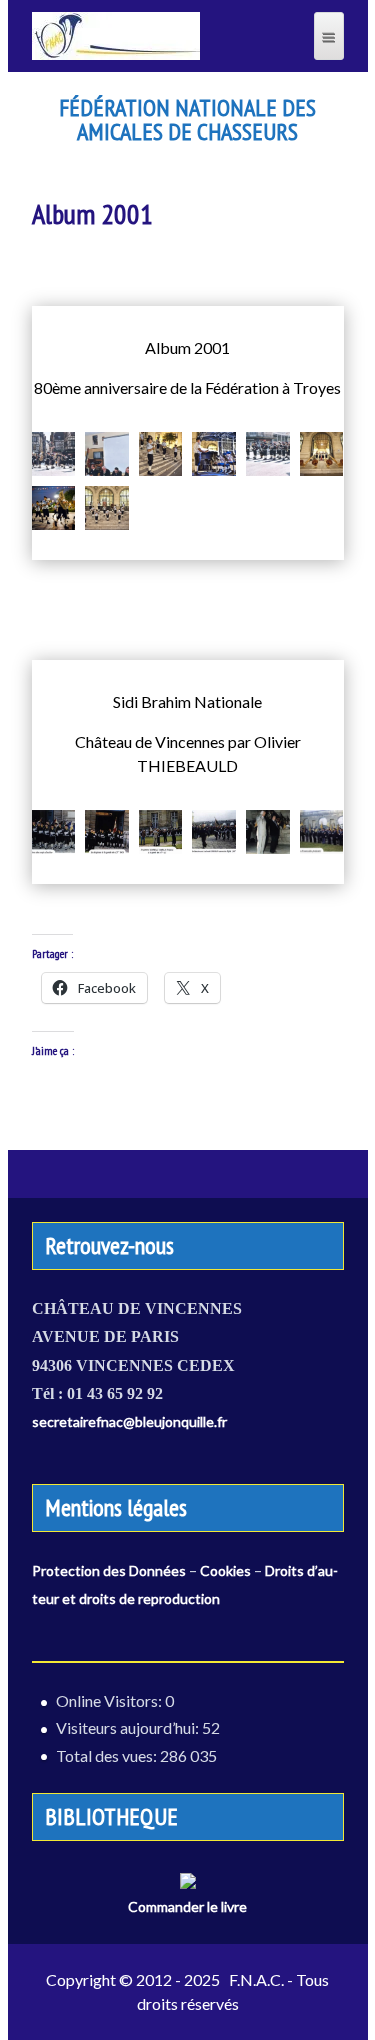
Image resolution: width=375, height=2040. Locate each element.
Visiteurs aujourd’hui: (129, 1727)
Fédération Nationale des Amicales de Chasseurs (187, 120)
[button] (54, 454)
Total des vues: (108, 1755)
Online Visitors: (110, 1700)
